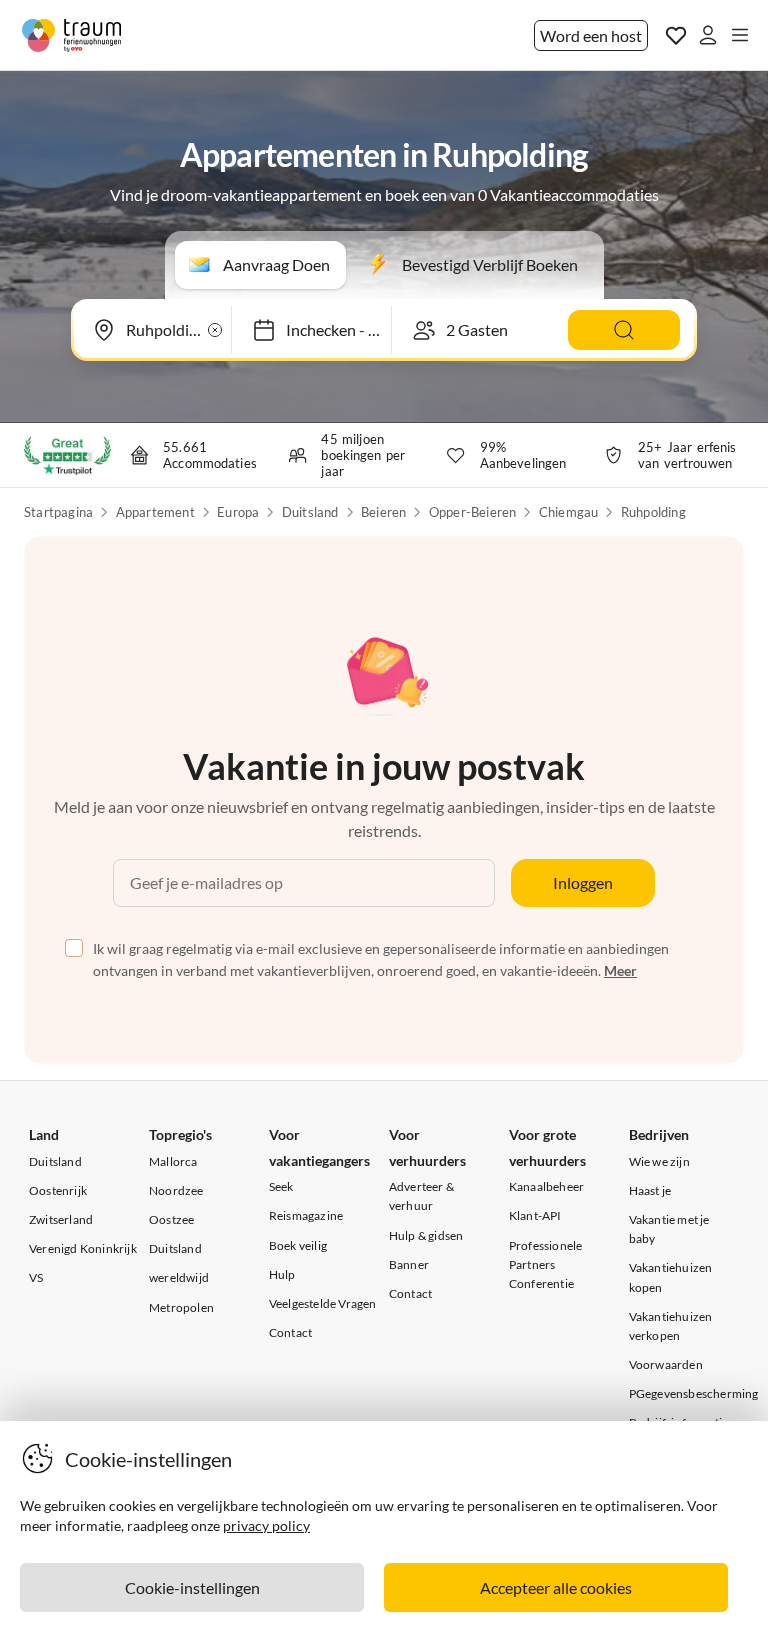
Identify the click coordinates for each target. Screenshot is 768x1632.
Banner (409, 1264)
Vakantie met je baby (669, 1229)
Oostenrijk (58, 1190)
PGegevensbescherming (694, 1393)
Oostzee (171, 1219)
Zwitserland (61, 1219)
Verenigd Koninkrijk (83, 1248)
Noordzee (176, 1190)
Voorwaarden (666, 1364)
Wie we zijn (659, 1161)
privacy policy (266, 1525)
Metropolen (181, 1307)
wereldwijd (179, 1277)
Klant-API (535, 1215)
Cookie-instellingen (192, 1587)
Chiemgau (569, 512)
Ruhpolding (653, 512)
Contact (290, 1332)
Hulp (282, 1274)
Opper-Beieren (473, 512)
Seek (281, 1186)
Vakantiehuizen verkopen (671, 1326)
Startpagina (58, 512)
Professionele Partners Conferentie (546, 1264)
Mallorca (173, 1161)
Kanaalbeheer (546, 1186)
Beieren (383, 512)
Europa (238, 512)
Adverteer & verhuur (421, 1196)
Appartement (155, 512)
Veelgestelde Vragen (323, 1303)
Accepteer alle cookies (556, 1587)
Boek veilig (298, 1245)
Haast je (650, 1190)
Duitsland (310, 512)
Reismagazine (306, 1215)
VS (36, 1277)
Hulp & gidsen (426, 1235)
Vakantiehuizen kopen (671, 1277)
